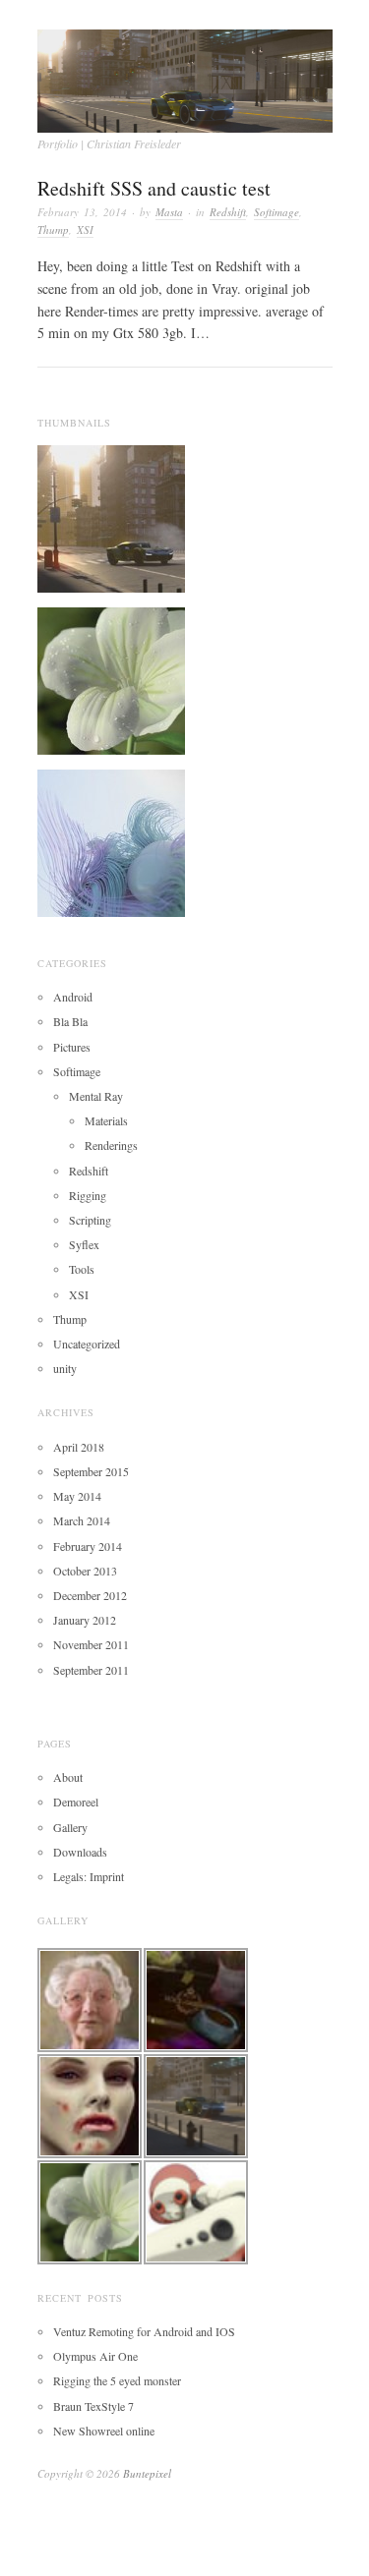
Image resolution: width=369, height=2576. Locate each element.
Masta (169, 212)
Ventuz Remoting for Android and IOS (144, 2331)
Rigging (88, 1195)
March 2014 (82, 1520)
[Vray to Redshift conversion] (111, 516)
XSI (85, 229)
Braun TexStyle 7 (93, 2406)
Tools (82, 1269)
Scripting (90, 1220)
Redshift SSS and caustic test (154, 188)
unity (65, 1368)
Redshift (228, 212)
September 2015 (91, 1471)
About (68, 1777)
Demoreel (76, 1802)
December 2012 (90, 1595)
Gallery (70, 1827)
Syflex (84, 1244)
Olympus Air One (95, 2356)
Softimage (277, 212)
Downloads (80, 1852)
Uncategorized (87, 1344)
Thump (53, 229)
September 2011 (91, 1670)
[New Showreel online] (111, 840)
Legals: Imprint (89, 1876)
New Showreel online (104, 2431)
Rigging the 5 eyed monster (117, 2380)
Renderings (111, 1145)
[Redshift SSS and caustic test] (111, 678)
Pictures (72, 1047)
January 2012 (85, 1620)
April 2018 (79, 1447)
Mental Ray (96, 1096)
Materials (106, 1120)
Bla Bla (70, 1021)
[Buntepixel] (185, 75)
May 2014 (77, 1496)
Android (73, 997)
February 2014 (88, 1546)
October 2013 (85, 1571)
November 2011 (91, 1644)
